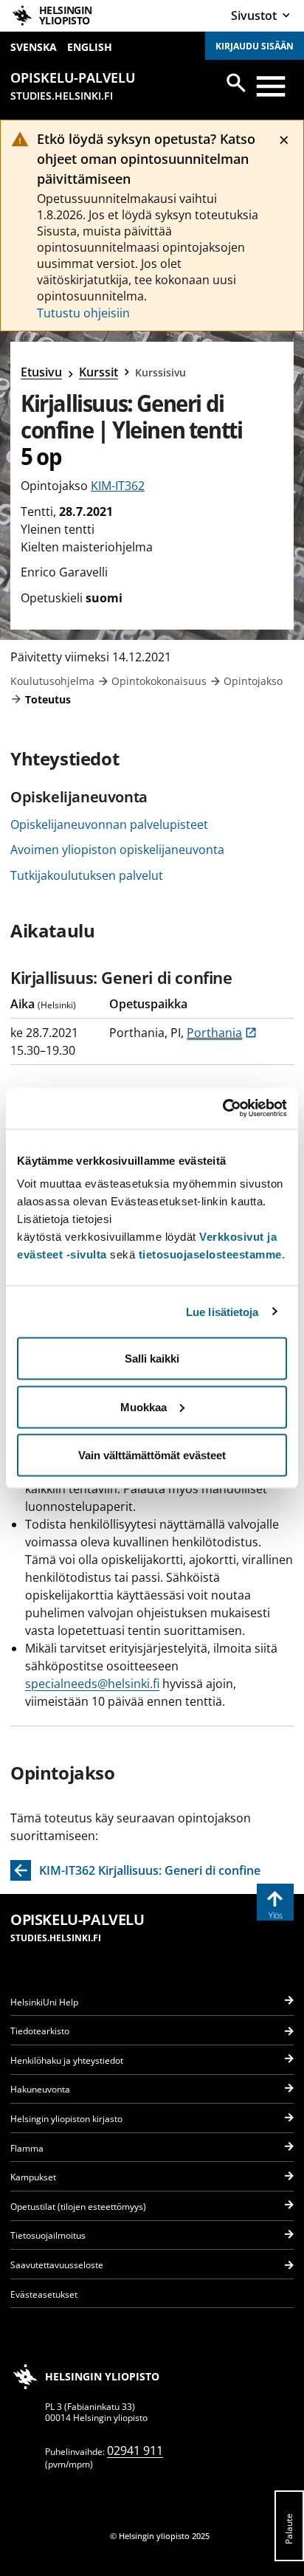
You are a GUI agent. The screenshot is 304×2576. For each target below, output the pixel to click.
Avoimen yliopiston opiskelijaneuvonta (117, 850)
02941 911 (135, 2451)
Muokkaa (144, 1406)
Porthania (222, 1033)
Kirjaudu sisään (255, 46)
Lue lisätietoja (222, 1311)
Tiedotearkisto (40, 2031)
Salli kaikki (152, 1358)
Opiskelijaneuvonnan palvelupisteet (109, 824)
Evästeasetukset (44, 2294)
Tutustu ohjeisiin (83, 313)
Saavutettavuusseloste (57, 2265)
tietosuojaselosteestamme (210, 1254)
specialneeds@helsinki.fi (92, 1684)
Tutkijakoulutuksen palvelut (87, 875)
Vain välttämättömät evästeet (152, 1455)
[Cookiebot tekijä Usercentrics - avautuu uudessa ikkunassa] (222, 1109)
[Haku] (236, 83)
